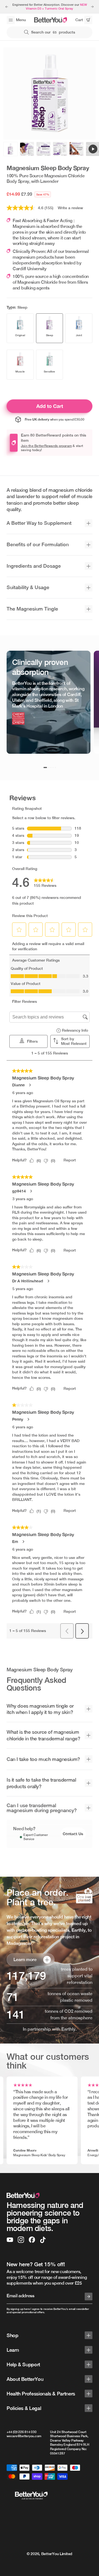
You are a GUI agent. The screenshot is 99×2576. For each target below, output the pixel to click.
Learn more (25, 1960)
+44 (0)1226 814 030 (21, 2432)
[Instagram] (21, 2240)
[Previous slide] (7, 7)
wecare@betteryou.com (24, 2436)
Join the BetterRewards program (46, 446)
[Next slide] (92, 7)
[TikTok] (43, 2240)
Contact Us (73, 1834)
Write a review (70, 208)
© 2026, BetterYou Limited (50, 2554)
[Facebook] (32, 2240)
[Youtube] (10, 2240)
